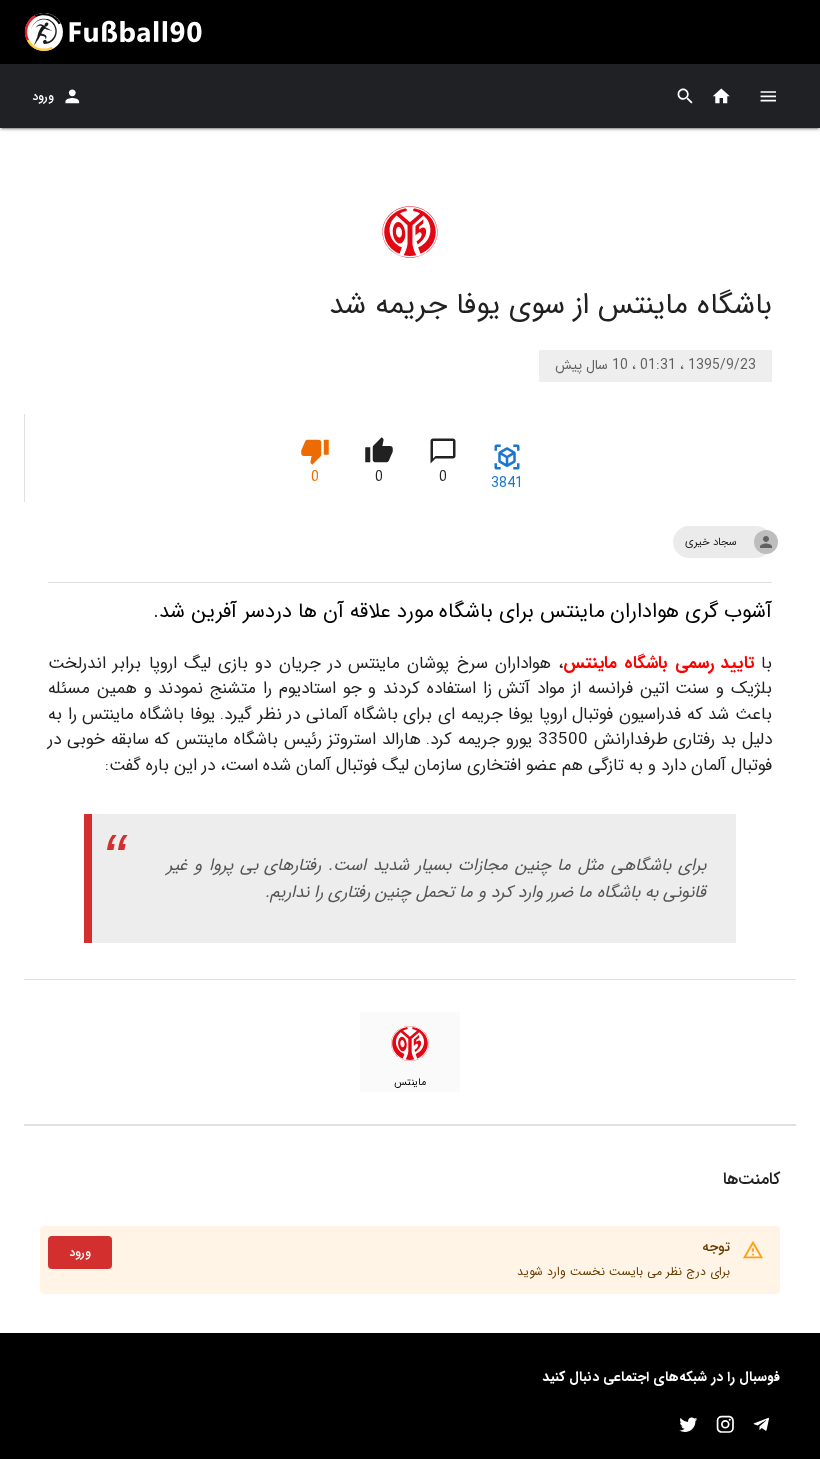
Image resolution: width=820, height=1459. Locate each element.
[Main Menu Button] (768, 96)
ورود (43, 96)
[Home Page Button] (721, 96)
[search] (685, 96)
